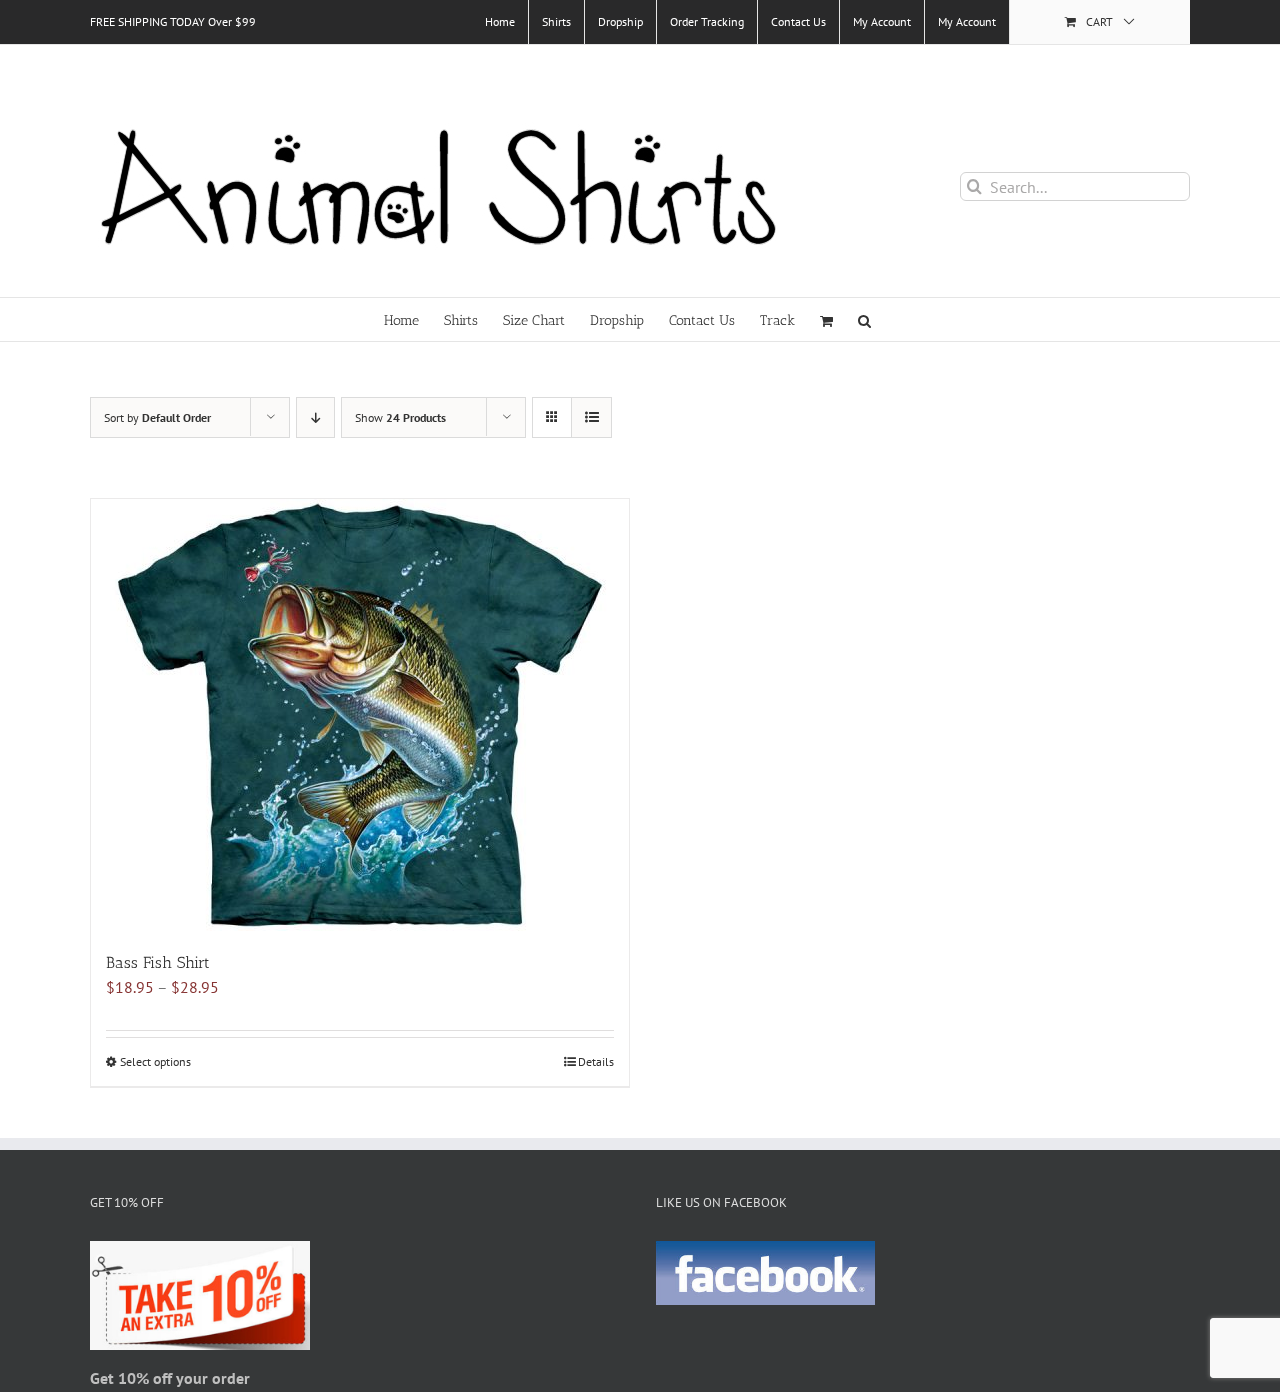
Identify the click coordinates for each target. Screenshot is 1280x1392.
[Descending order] (315, 417)
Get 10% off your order (170, 1378)
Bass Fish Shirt (158, 962)
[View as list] (591, 417)
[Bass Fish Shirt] (360, 715)
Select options (155, 1061)
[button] (864, 319)
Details (596, 1061)
